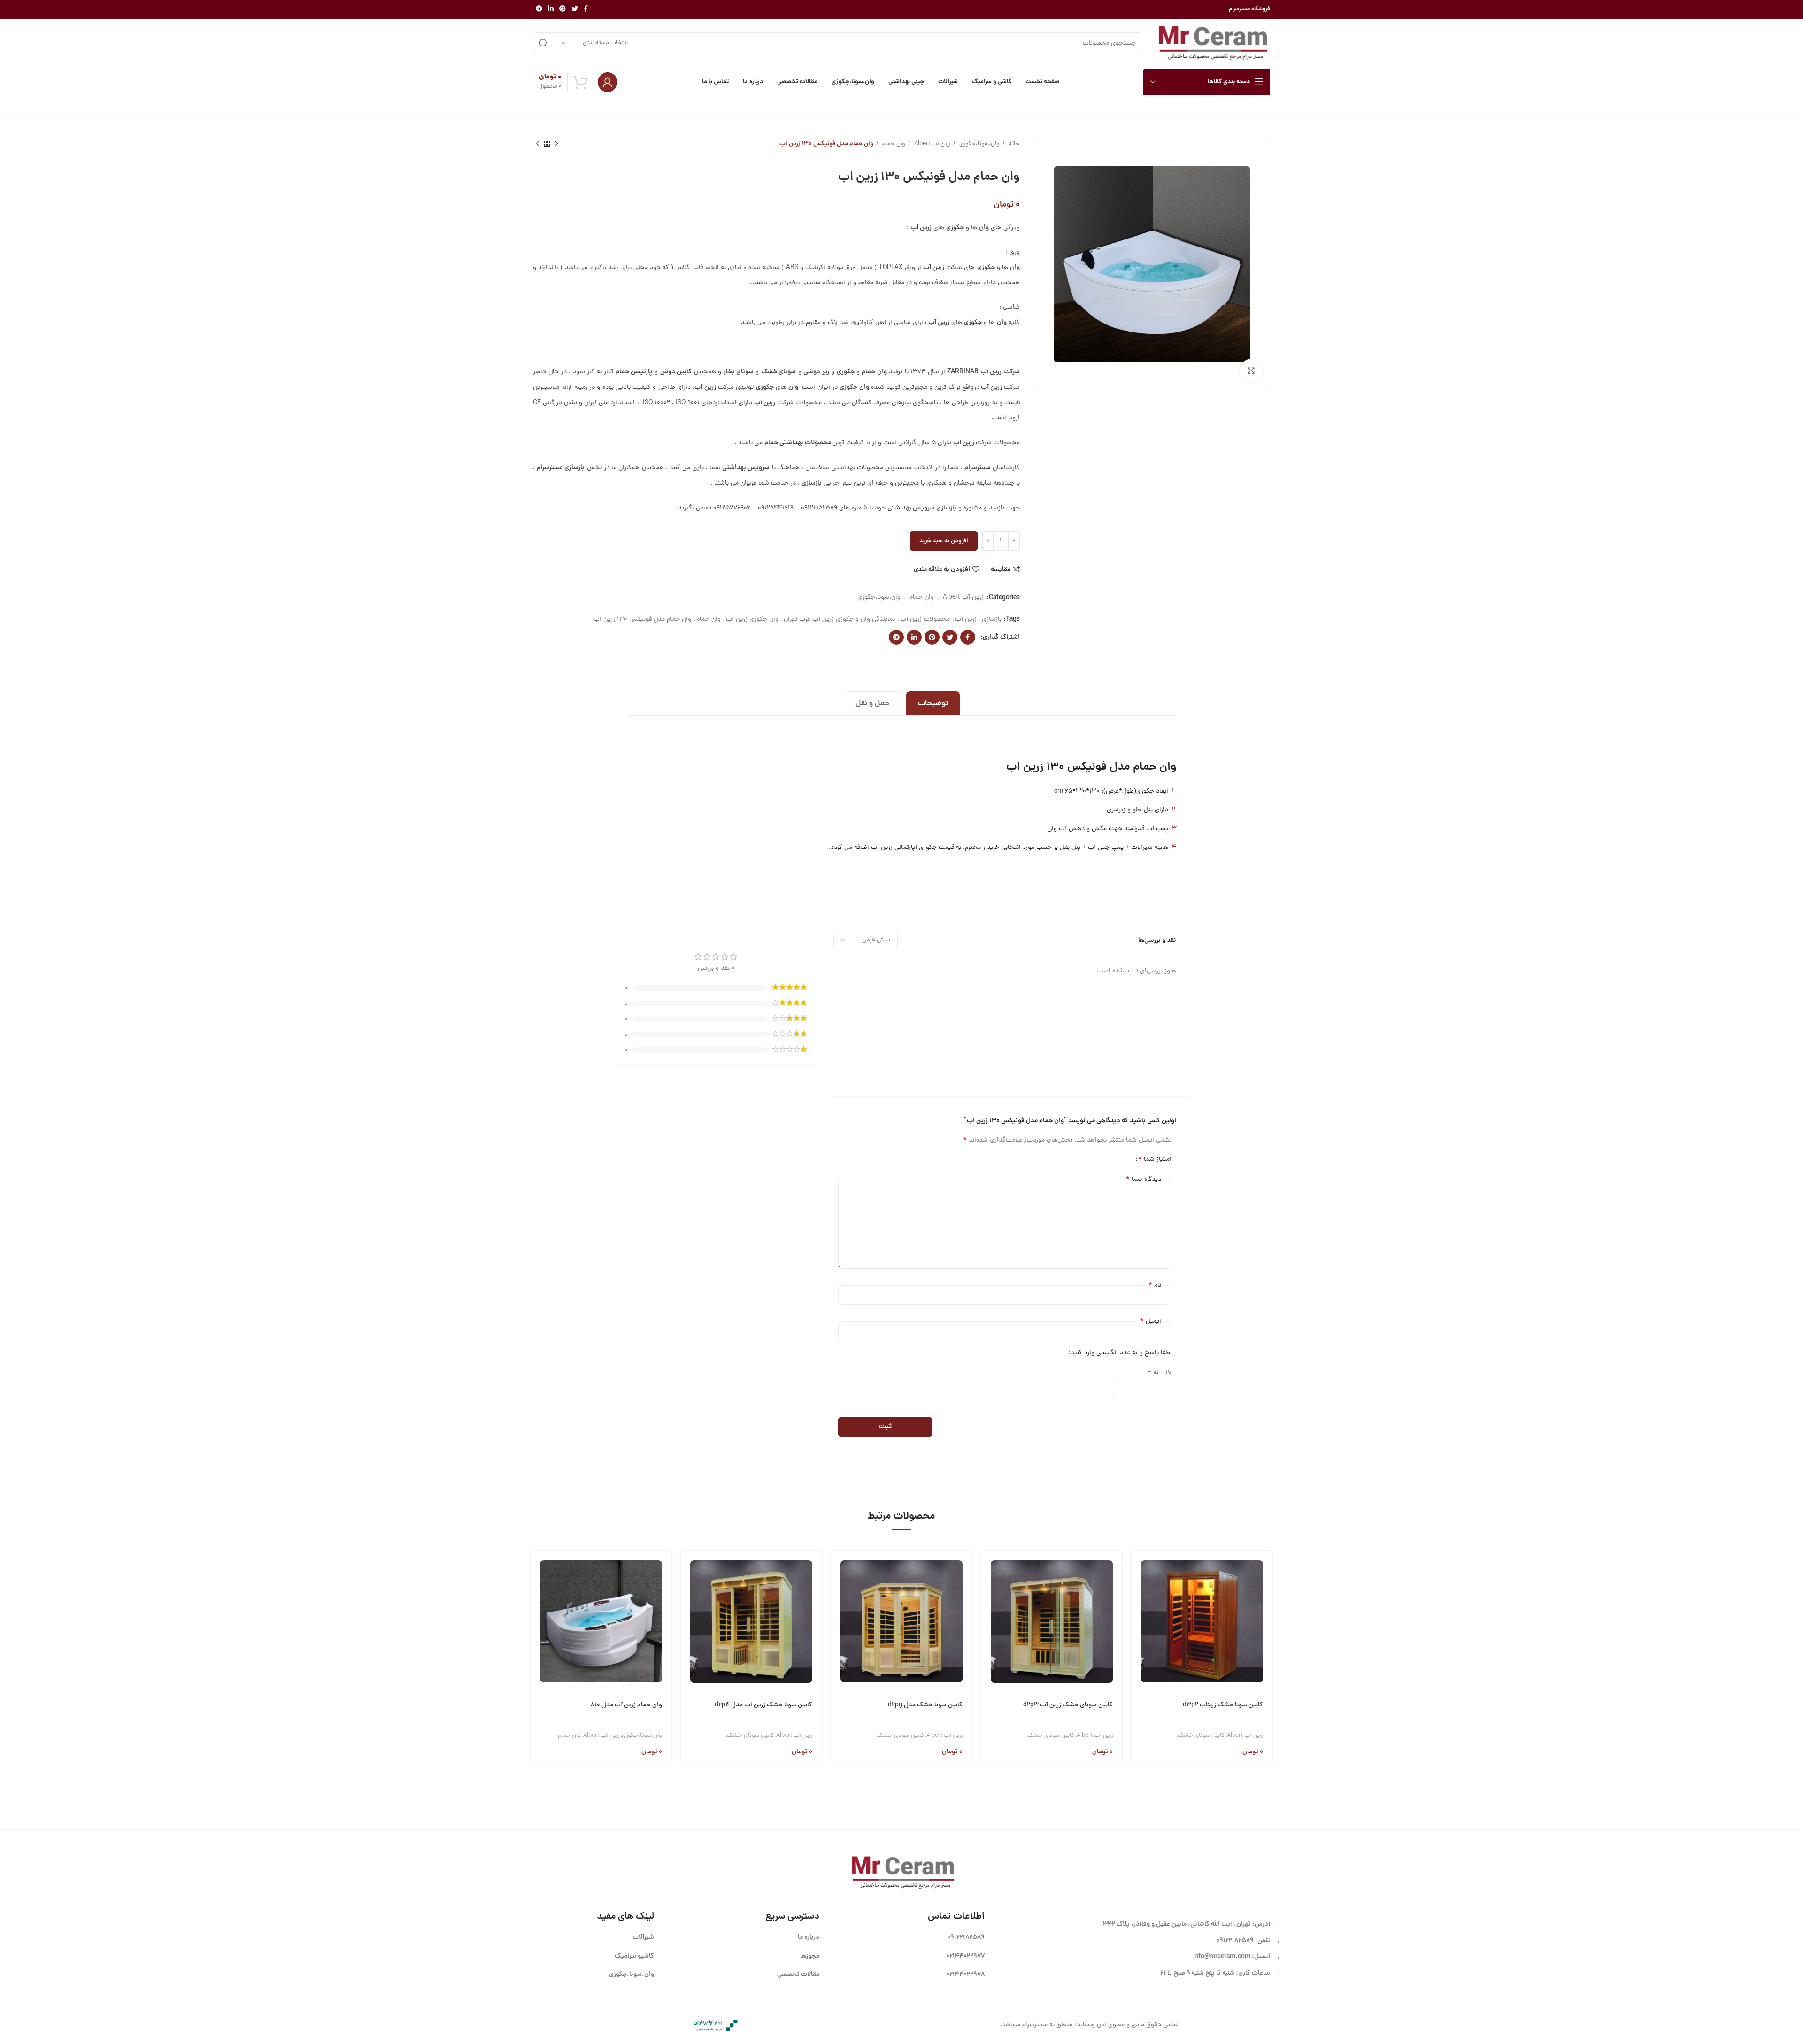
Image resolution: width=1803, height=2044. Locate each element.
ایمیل (1151, 1321)
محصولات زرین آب (925, 620)
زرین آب (966, 620)
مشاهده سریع (1139, 1593)
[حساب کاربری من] (608, 82)
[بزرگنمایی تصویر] (1251, 370)
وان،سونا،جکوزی (979, 144)
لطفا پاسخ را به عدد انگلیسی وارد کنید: (1120, 1353)
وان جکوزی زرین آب (752, 620)
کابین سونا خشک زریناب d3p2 (1223, 1705)
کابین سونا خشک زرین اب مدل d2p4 (763, 1705)
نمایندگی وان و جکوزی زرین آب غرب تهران (839, 620)
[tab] (933, 703)
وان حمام (893, 144)
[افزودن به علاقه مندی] (1139, 1641)
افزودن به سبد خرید (944, 541)
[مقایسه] (1139, 1617)
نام (1155, 1285)
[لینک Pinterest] (562, 9)
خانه (1013, 144)
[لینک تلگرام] (539, 9)
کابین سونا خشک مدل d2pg (925, 1705)
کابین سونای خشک (1201, 1736)
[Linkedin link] (551, 9)
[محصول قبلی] (556, 144)
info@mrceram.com (1222, 1957)
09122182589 (1235, 1941)
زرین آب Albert (932, 144)
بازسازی (992, 620)
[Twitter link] (575, 9)
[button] (1139, 1569)
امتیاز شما (1155, 1159)
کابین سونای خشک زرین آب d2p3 (1068, 1705)
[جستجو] (544, 43)
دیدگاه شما (1144, 1180)
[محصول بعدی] (538, 144)
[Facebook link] (586, 9)
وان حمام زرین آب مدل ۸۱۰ (626, 1705)
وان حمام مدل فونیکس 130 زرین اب (642, 620)
